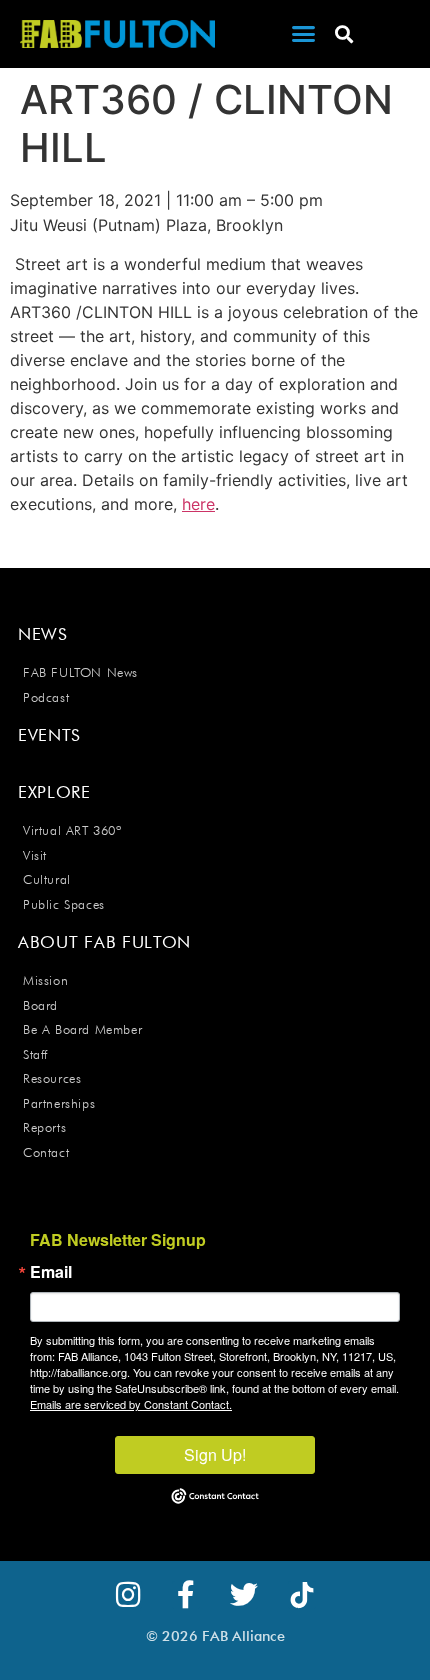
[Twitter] (244, 1595)
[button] (304, 34)
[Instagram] (128, 1595)
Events (49, 735)
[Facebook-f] (186, 1595)
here (198, 504)
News (43, 634)
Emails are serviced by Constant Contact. (131, 1404)
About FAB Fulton (104, 942)
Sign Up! (215, 1454)
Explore (54, 792)
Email (51, 1272)
